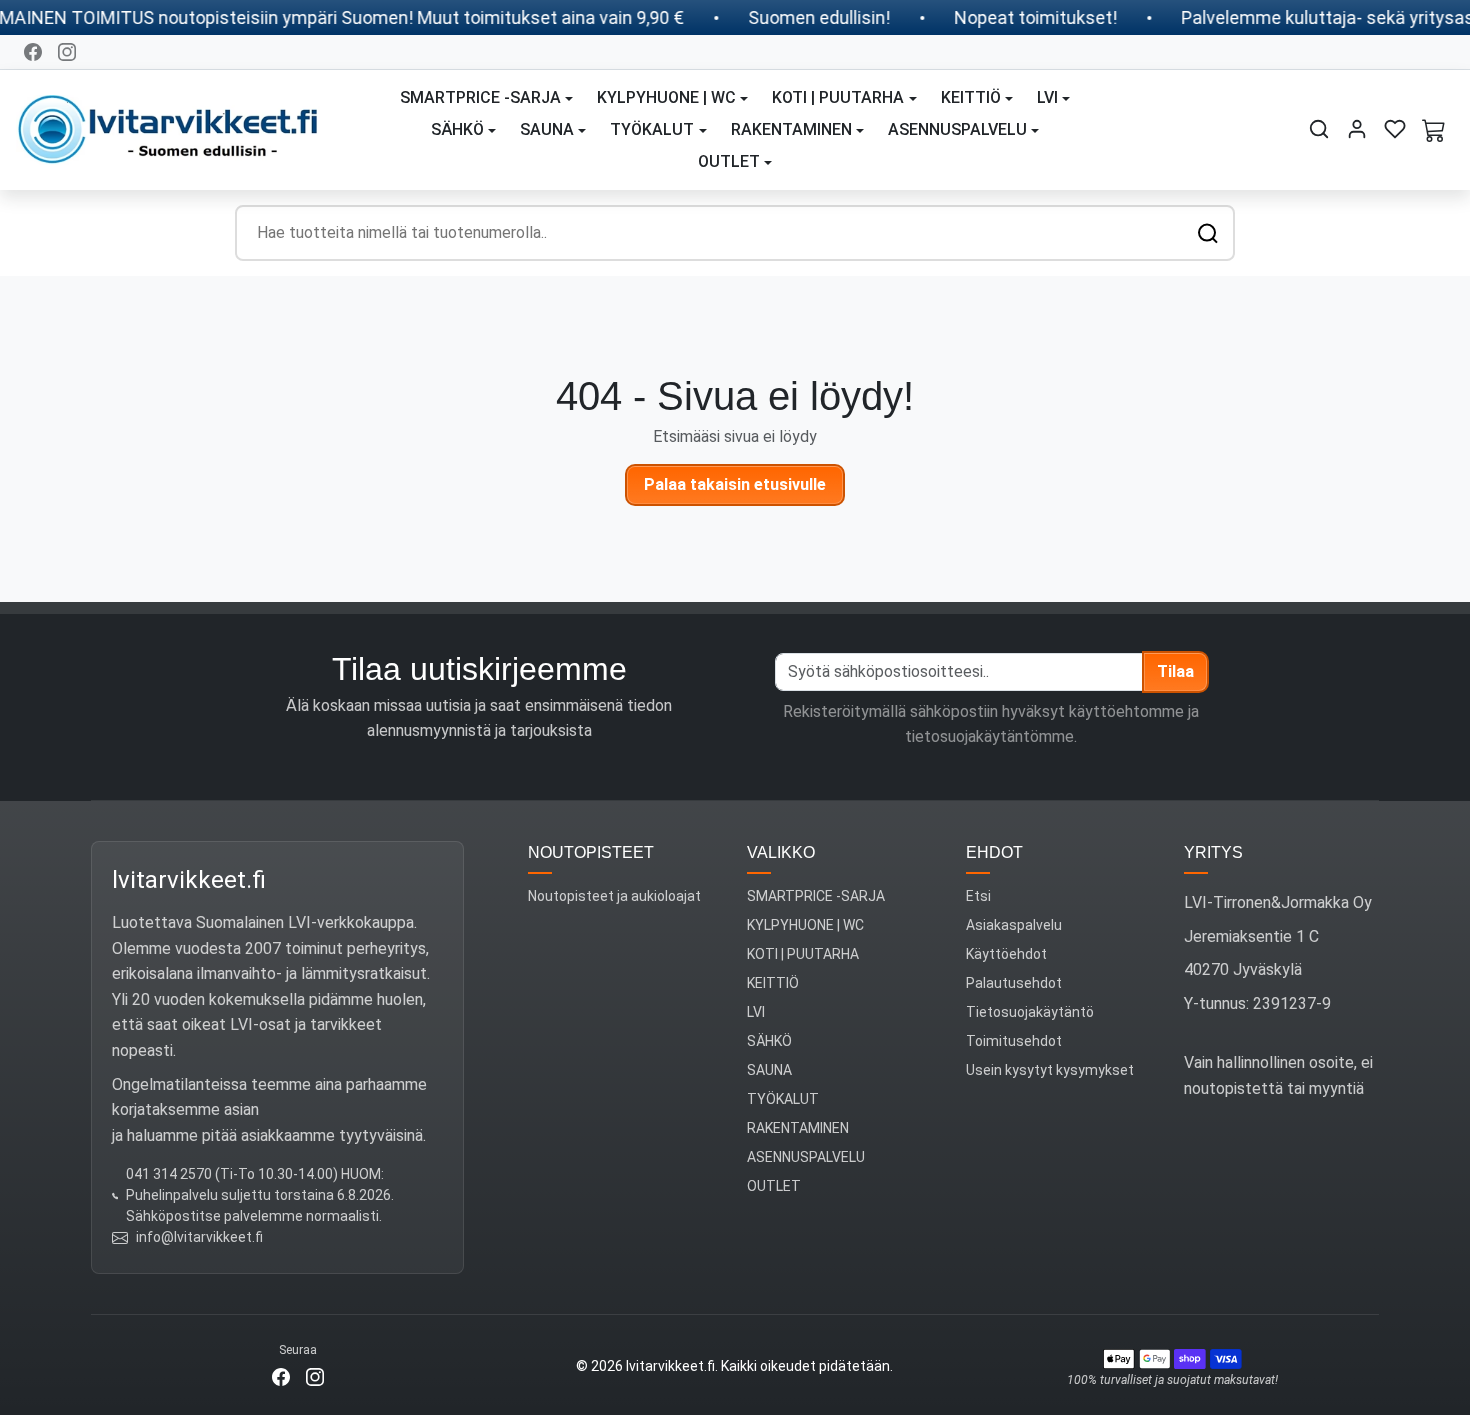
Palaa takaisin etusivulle (735, 484)
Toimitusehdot (1014, 1041)
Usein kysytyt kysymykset (1050, 1070)
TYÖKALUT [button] (652, 129)
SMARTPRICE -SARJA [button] (480, 97)
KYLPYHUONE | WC (805, 925)
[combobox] (735, 233)
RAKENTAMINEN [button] (791, 129)
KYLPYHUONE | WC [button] (666, 97)
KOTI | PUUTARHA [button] (838, 97)
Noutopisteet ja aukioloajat (614, 896)
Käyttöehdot (1006, 954)
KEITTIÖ (773, 983)
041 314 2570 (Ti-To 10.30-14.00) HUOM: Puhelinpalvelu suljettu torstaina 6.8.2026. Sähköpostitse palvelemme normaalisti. (260, 1195)
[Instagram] (67, 52)
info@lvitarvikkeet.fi (199, 1237)
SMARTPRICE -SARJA (816, 896)
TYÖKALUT (783, 1099)
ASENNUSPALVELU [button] (957, 129)
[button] (1319, 129)
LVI (756, 1012)
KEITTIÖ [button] (971, 97)
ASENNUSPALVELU (806, 1157)
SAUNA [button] (547, 129)
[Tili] (1357, 129)
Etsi (978, 896)
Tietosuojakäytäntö (1030, 1012)
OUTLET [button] (729, 161)
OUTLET (774, 1186)
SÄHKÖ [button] (457, 129)
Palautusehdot (1014, 983)
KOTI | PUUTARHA (803, 954)
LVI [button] (1047, 97)
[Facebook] (33, 52)
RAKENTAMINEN (798, 1128)
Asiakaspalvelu (1014, 925)
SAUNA (769, 1070)
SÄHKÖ (769, 1041)
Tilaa (1175, 671)
